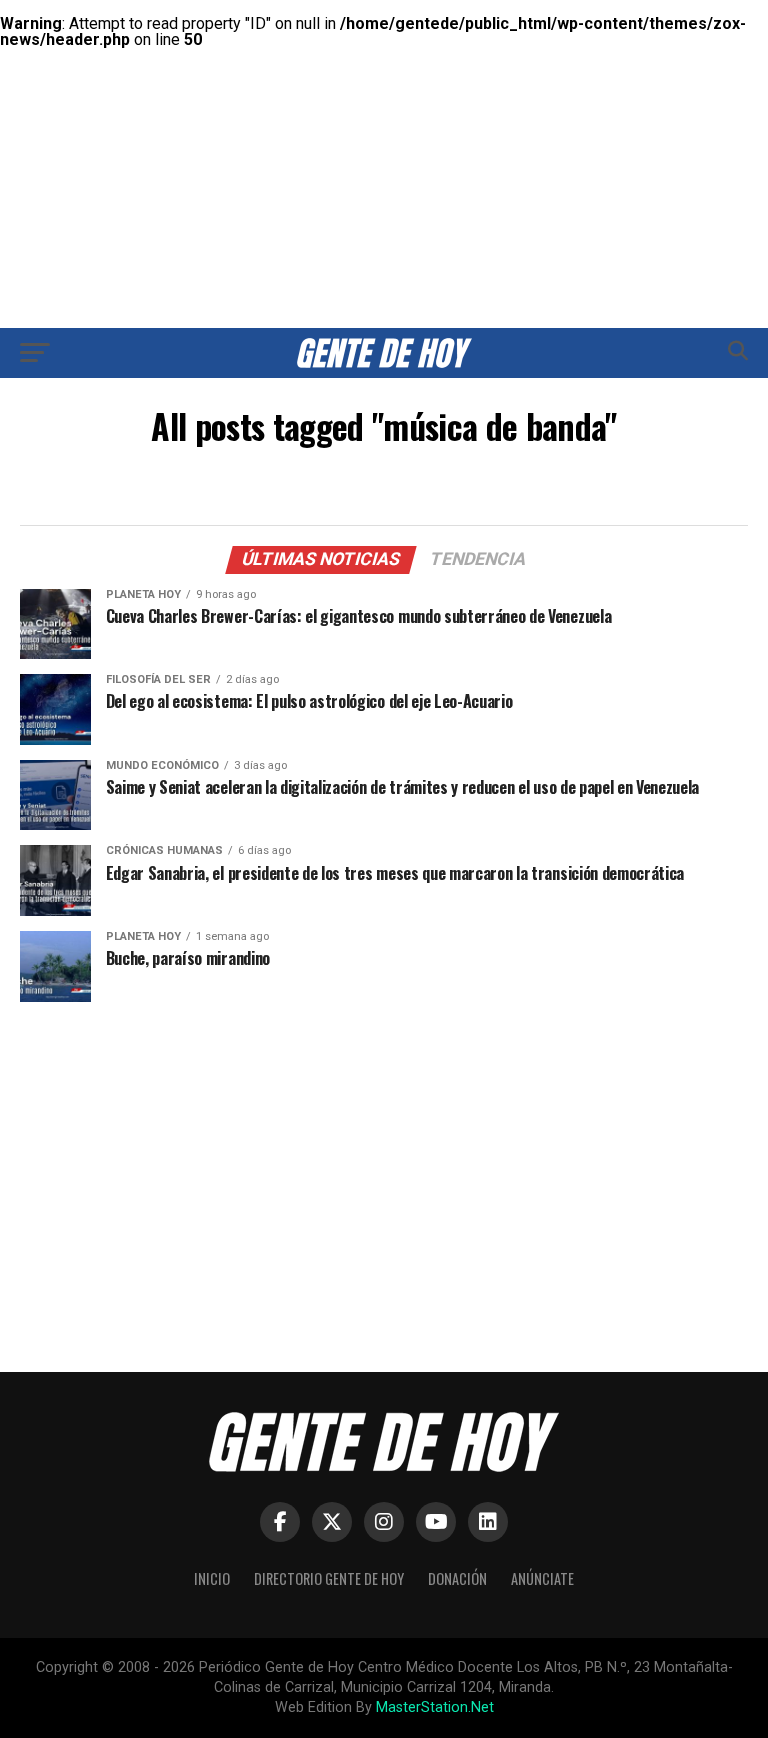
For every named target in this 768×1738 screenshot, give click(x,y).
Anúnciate (542, 1578)
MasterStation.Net (435, 1707)
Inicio (212, 1578)
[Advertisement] (384, 140)
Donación (457, 1578)
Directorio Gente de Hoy (329, 1578)
